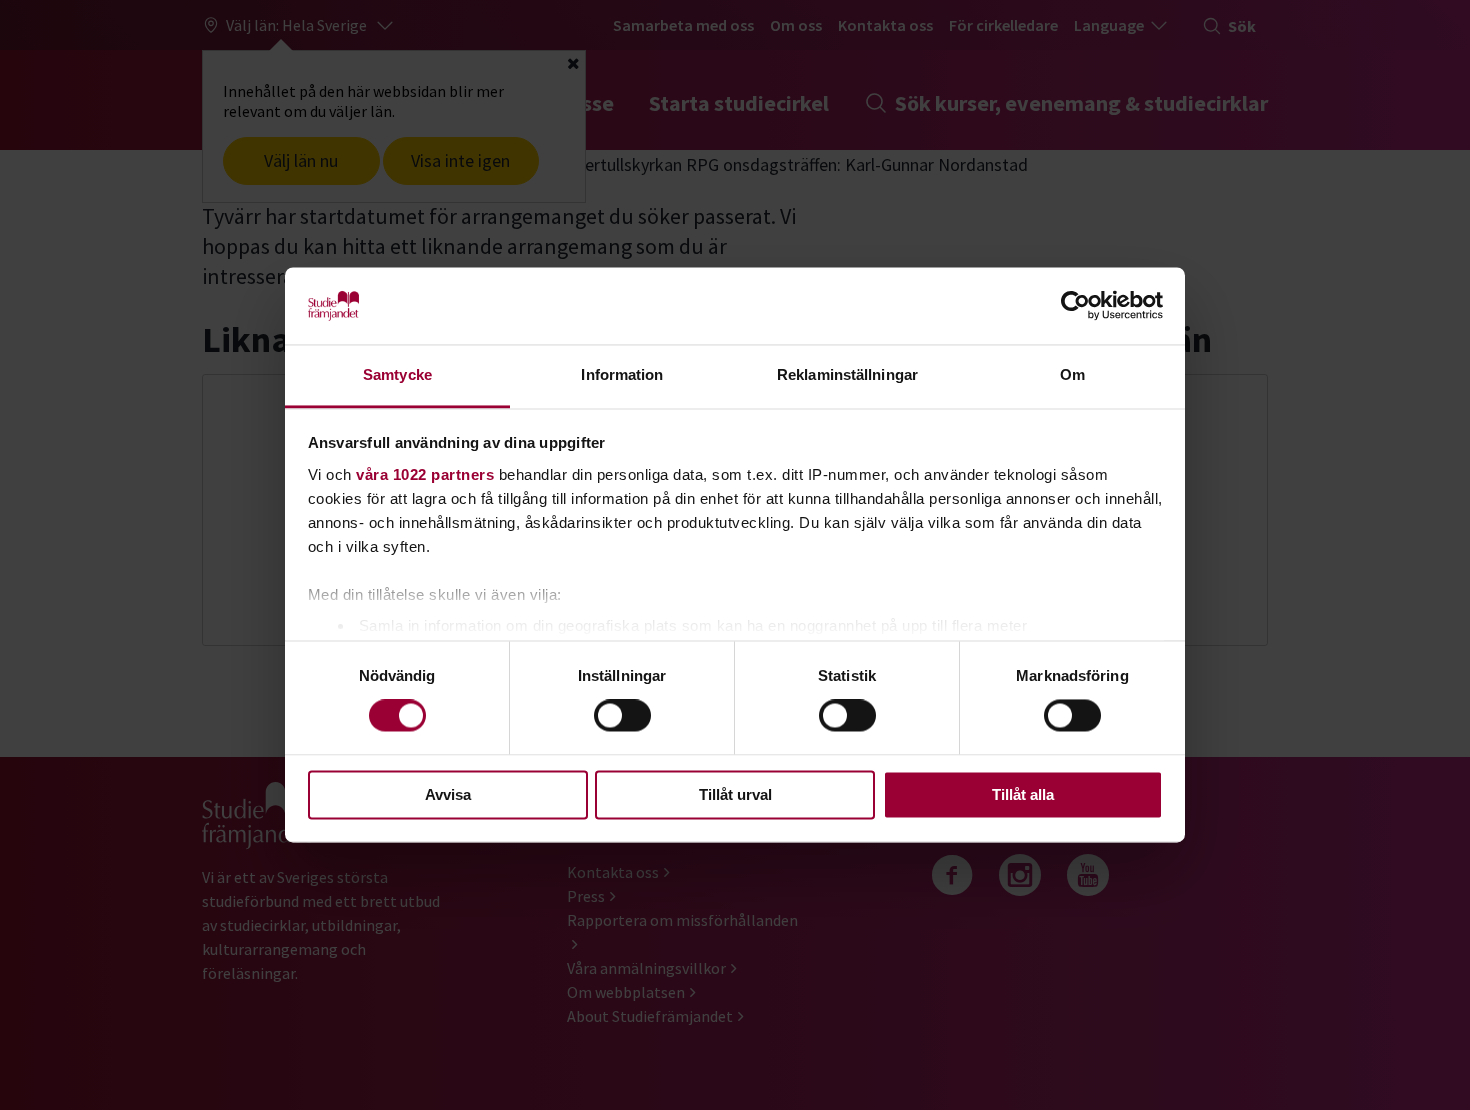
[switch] (622, 716)
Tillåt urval (735, 794)
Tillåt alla (1023, 794)
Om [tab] (1072, 374)
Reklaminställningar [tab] (847, 374)
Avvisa (448, 794)
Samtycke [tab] (397, 374)
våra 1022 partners (425, 474)
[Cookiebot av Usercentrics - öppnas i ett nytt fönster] (1075, 306)
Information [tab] (622, 374)
